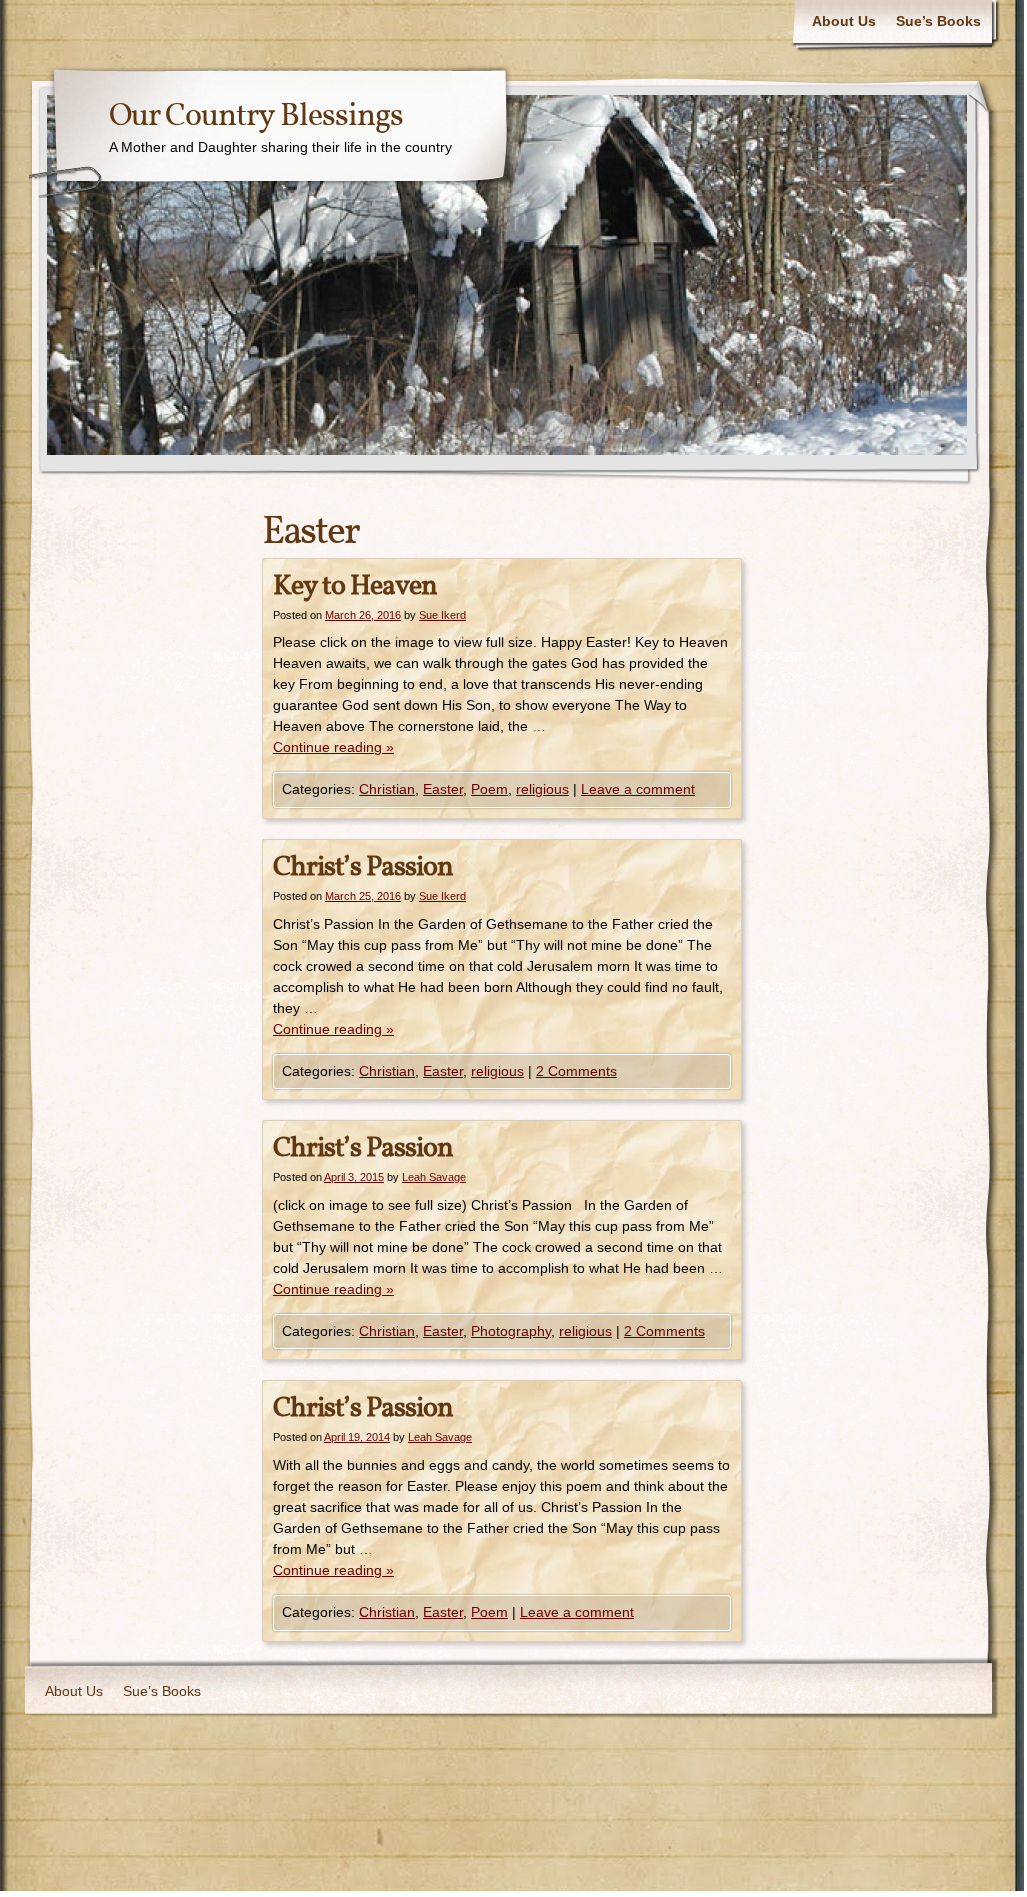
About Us (844, 21)
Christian (387, 789)
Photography (511, 1331)
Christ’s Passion (363, 867)
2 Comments (576, 1071)
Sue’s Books (938, 21)
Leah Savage (434, 1177)
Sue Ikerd (442, 615)
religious (542, 789)
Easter (443, 789)
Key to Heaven (355, 586)
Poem (489, 789)
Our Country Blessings (256, 117)
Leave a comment (638, 789)
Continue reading (333, 747)
